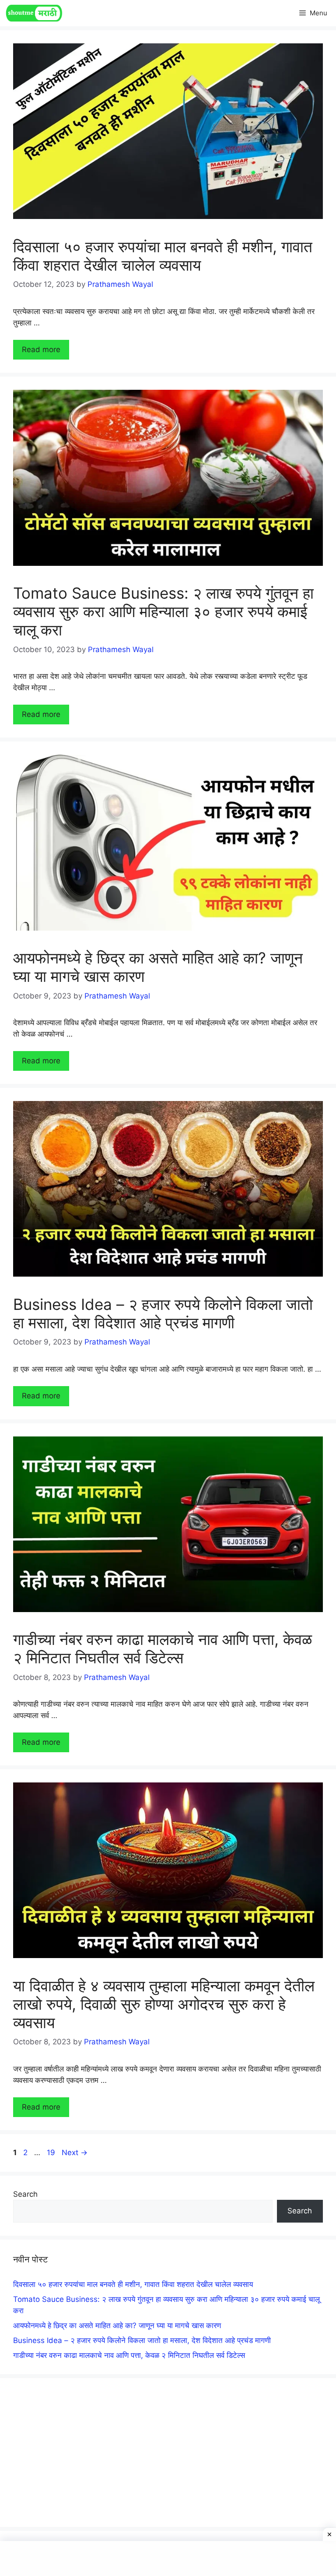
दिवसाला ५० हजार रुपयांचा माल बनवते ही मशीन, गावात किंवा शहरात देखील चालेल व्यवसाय (163, 256)
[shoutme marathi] (34, 13)
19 (52, 2153)
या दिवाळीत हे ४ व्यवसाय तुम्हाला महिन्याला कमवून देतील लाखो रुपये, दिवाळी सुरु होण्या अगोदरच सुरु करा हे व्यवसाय (164, 2004)
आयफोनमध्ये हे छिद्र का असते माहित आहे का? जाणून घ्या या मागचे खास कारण (117, 2325)
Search (25, 2194)
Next (75, 2153)
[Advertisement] (168, 2452)
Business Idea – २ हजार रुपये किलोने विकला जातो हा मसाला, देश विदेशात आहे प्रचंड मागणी (163, 1313)
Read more (41, 349)
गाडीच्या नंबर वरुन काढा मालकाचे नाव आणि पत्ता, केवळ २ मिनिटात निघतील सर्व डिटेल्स (163, 1648)
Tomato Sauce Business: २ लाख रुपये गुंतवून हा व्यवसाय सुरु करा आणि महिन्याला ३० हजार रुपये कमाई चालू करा (163, 611)
